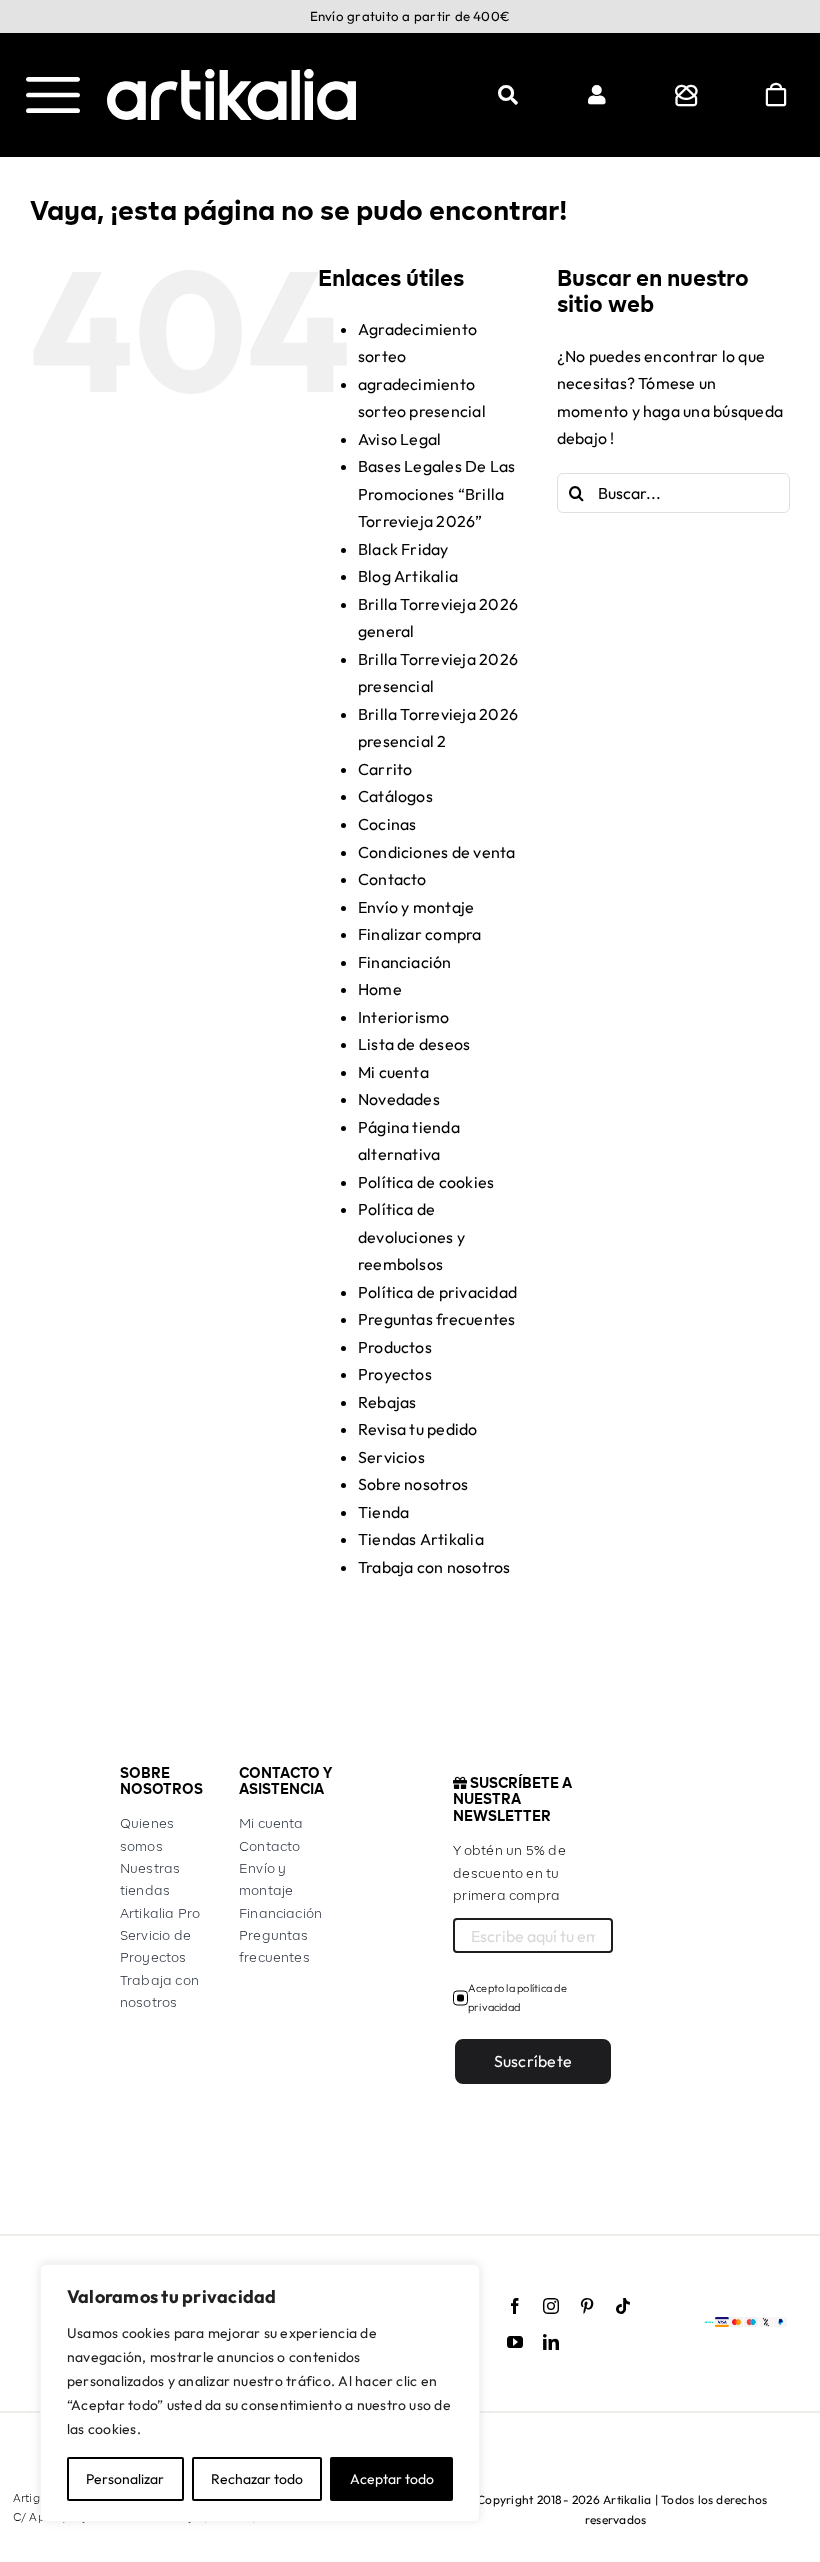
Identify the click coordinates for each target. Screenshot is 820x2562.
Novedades (399, 1099)
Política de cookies (426, 1182)
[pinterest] (587, 2306)
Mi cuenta (393, 1072)
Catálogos (395, 796)
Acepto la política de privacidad (517, 1997)
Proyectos (395, 1374)
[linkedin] (551, 2342)
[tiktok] (623, 2306)
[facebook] (515, 2306)
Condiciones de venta (437, 852)
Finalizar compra (420, 934)
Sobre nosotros (413, 1484)
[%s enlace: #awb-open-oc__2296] (597, 95)
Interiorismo (404, 1017)
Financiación (405, 962)
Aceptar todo (392, 2479)
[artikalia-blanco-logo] (232, 77)
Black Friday (403, 549)
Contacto (392, 879)
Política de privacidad (437, 1292)
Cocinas (387, 824)
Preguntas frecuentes (437, 1319)
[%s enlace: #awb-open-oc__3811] (508, 95)
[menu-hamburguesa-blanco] (53, 85)
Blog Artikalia (408, 576)
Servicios (391, 1457)
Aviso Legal (400, 439)
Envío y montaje (416, 907)
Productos (395, 1347)
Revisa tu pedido (418, 1429)
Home (380, 989)
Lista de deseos (414, 1044)
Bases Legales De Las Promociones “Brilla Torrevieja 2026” (437, 493)
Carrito (385, 769)
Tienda (383, 1512)
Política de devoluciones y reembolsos (411, 1236)
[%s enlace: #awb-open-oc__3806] (686, 95)
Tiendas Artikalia (421, 1539)
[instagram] (551, 2306)
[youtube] (515, 2342)
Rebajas (387, 1402)
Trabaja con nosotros (434, 1567)
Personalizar (125, 2479)
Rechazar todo (257, 2479)
